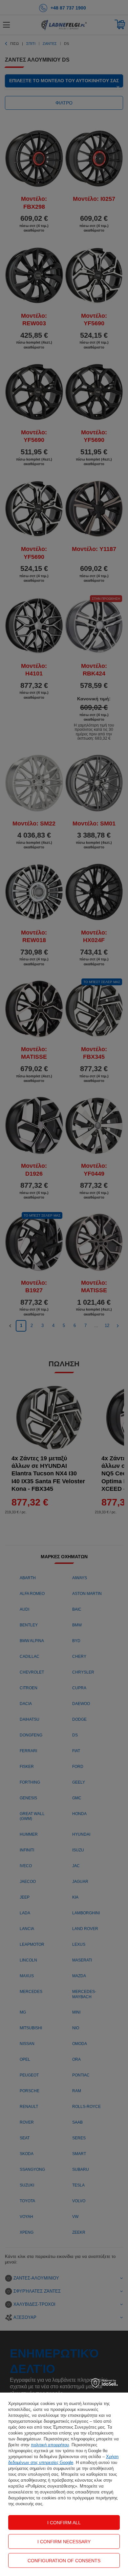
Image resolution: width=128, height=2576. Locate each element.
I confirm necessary (64, 2542)
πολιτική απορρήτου (50, 2445)
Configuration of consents (64, 2561)
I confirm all (64, 2523)
